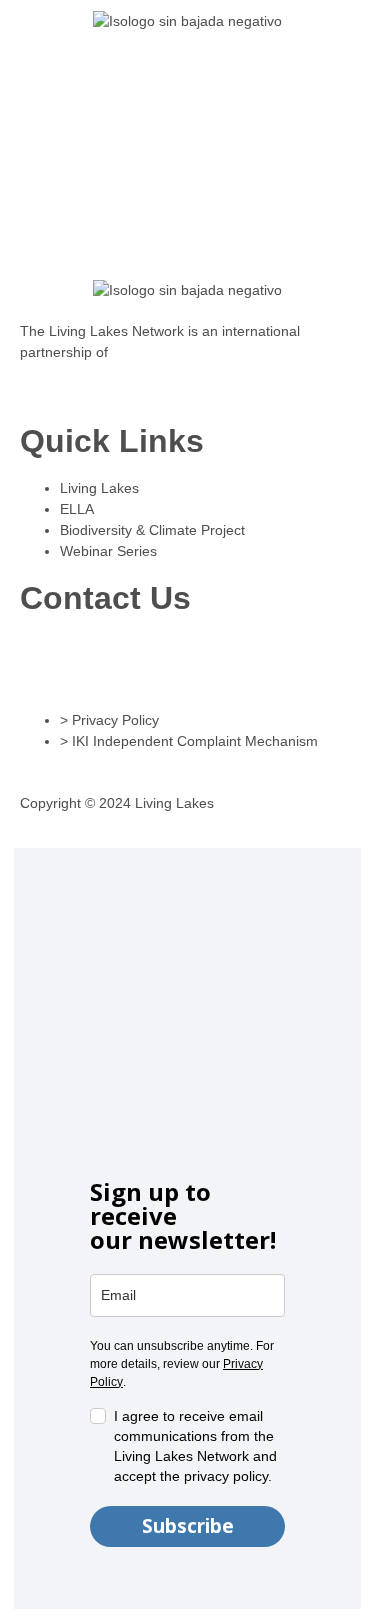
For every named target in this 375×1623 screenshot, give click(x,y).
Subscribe (188, 1526)
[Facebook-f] (153, 659)
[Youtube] (261, 659)
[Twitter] (207, 659)
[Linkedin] (99, 659)
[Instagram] (45, 659)
